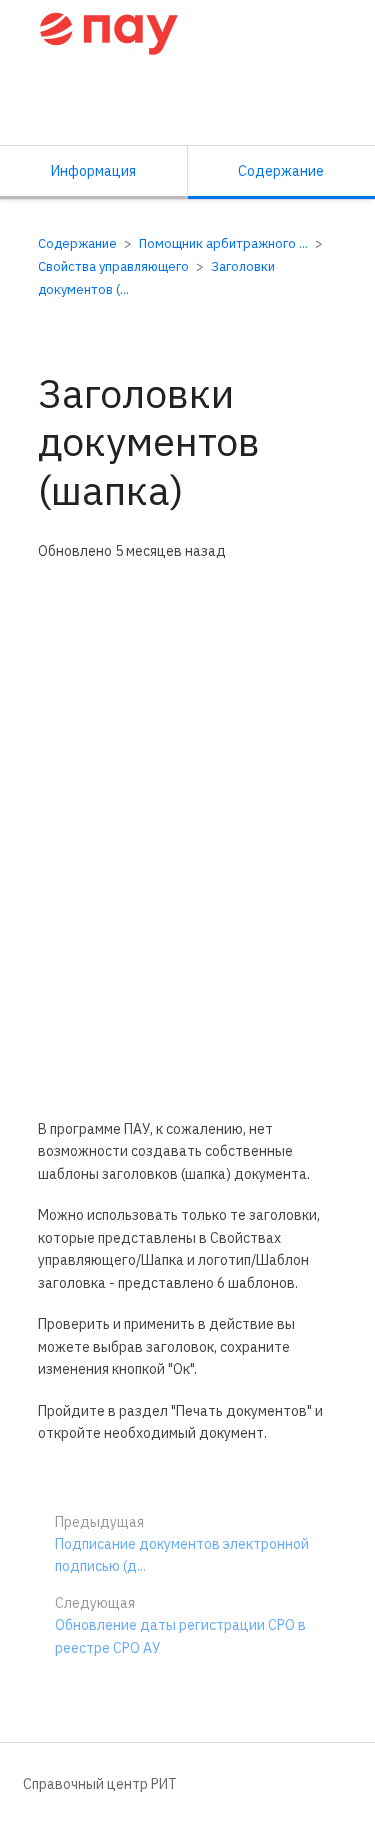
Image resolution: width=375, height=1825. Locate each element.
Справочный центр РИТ (100, 1784)
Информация (93, 171)
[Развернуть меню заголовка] (337, 31)
